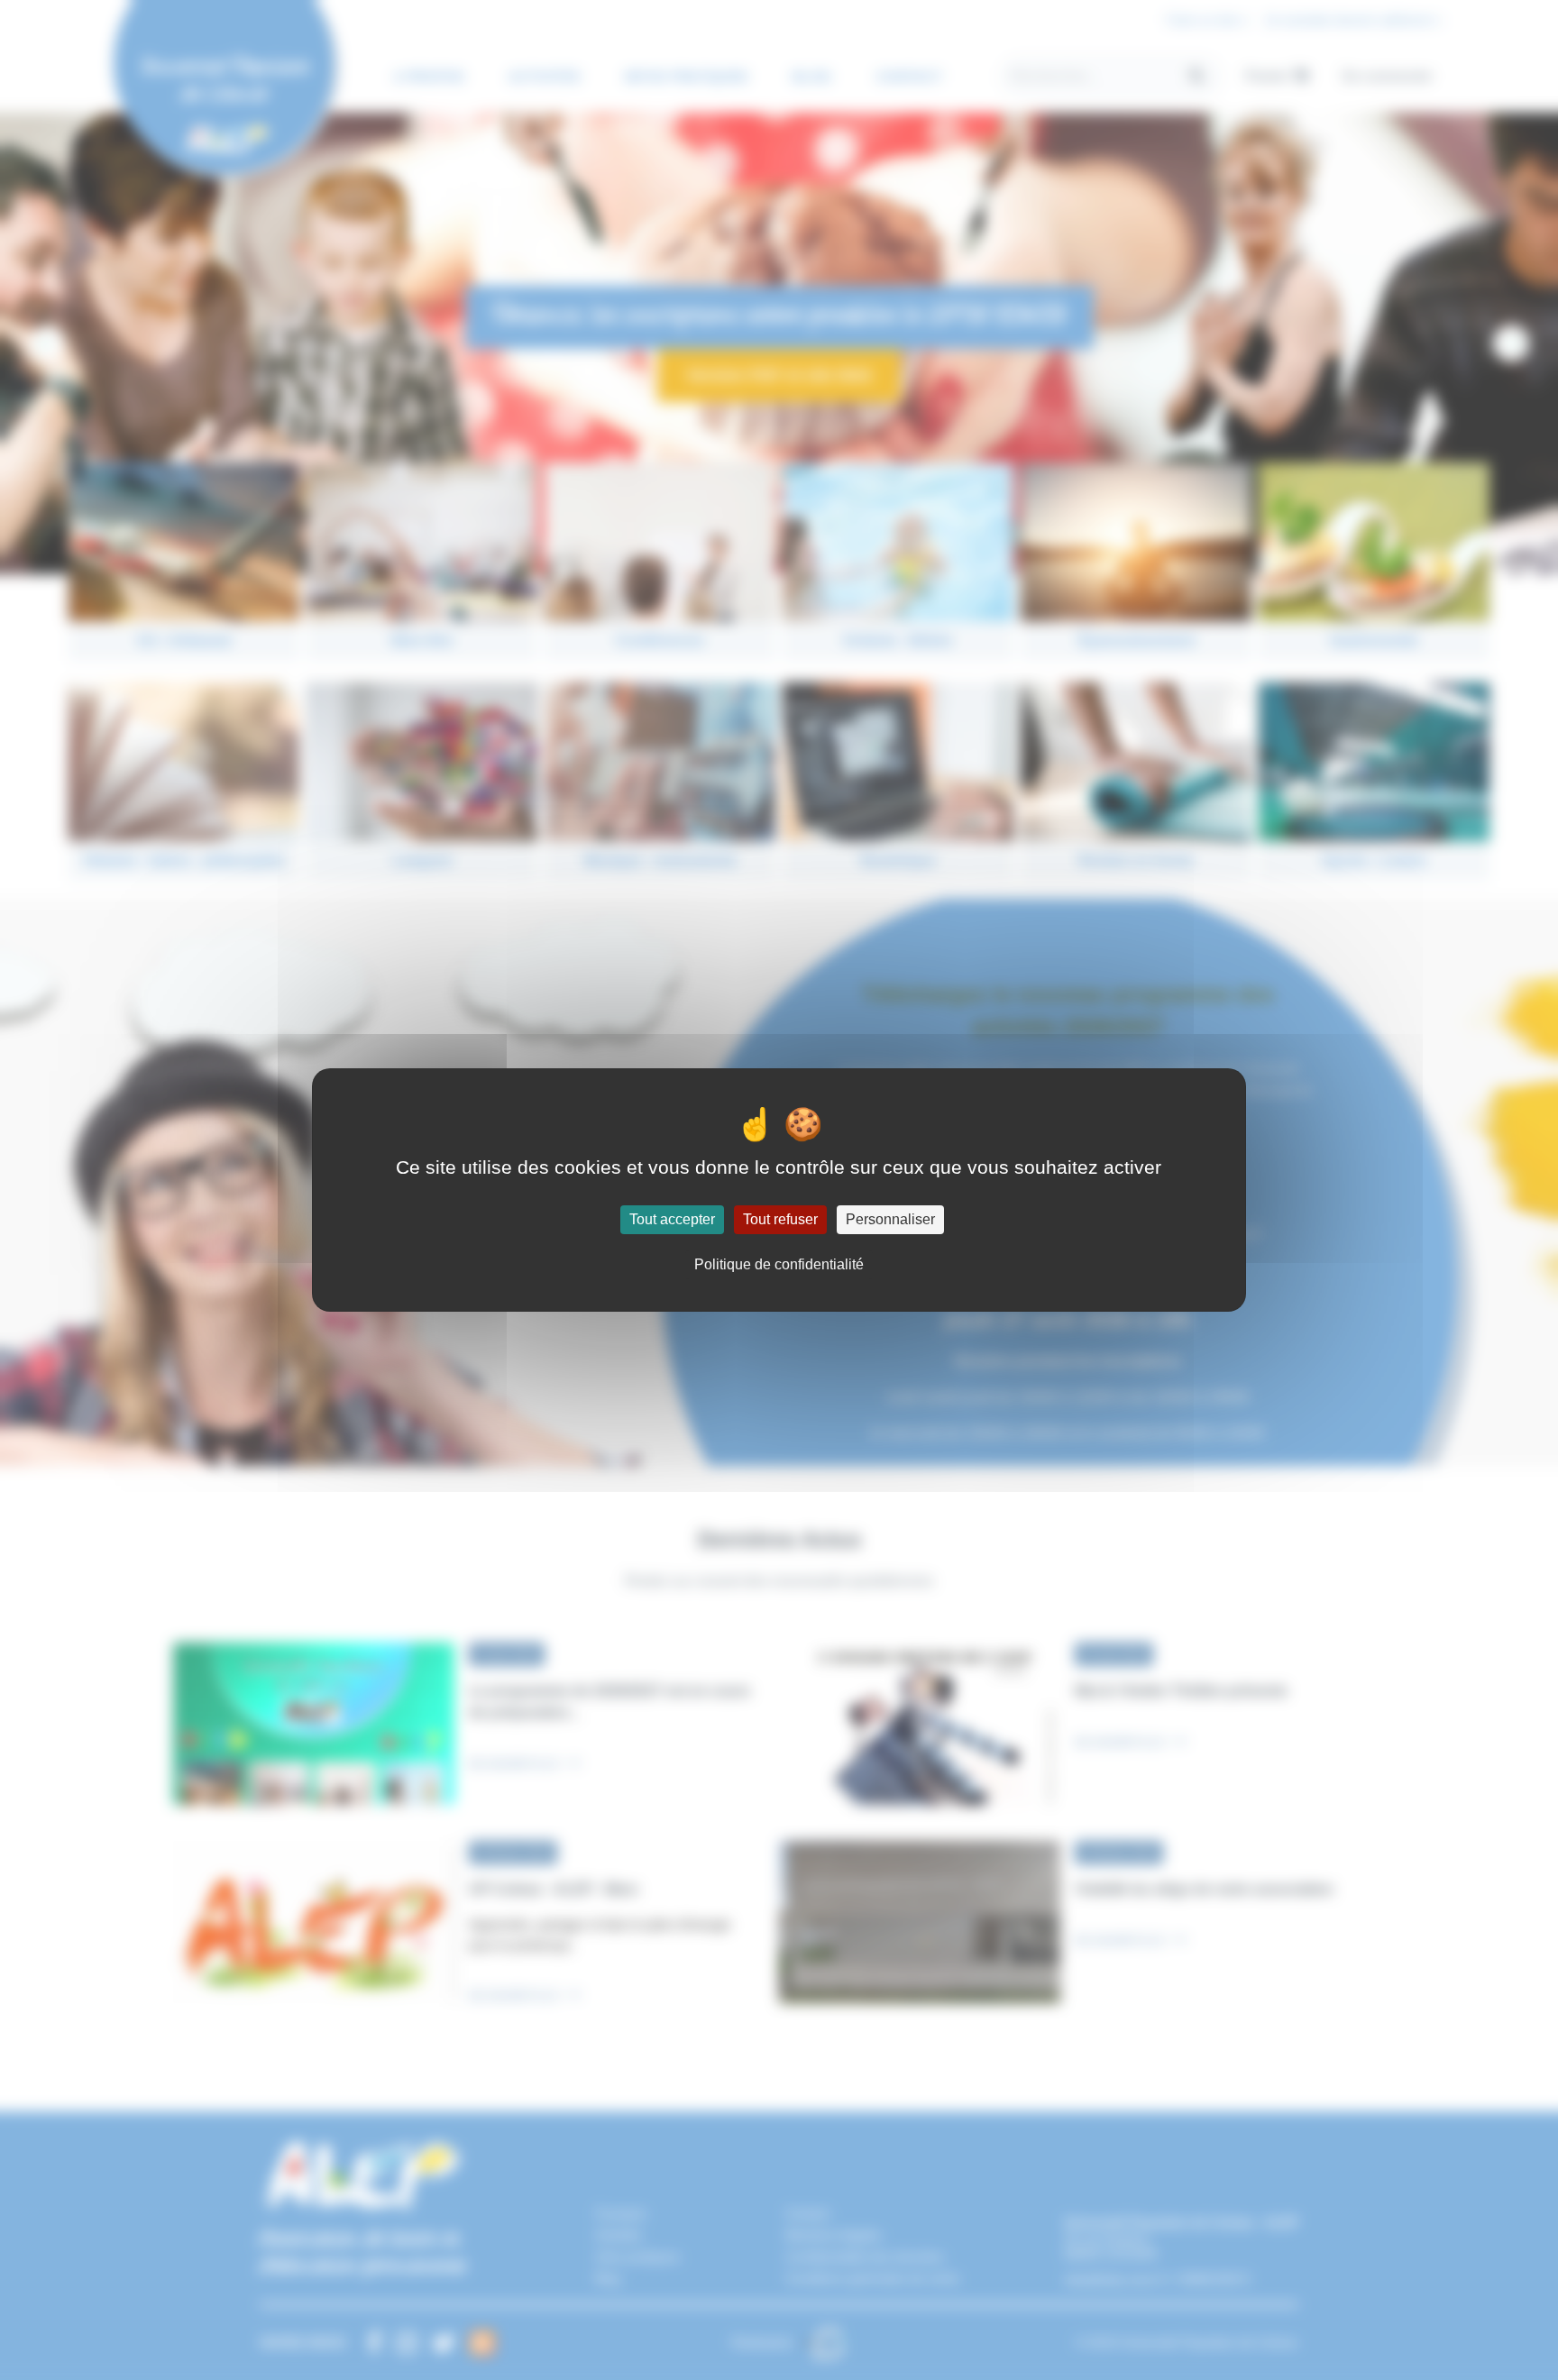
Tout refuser (780, 1219)
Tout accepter (672, 1219)
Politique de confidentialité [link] (779, 1264)
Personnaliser (890, 1219)
